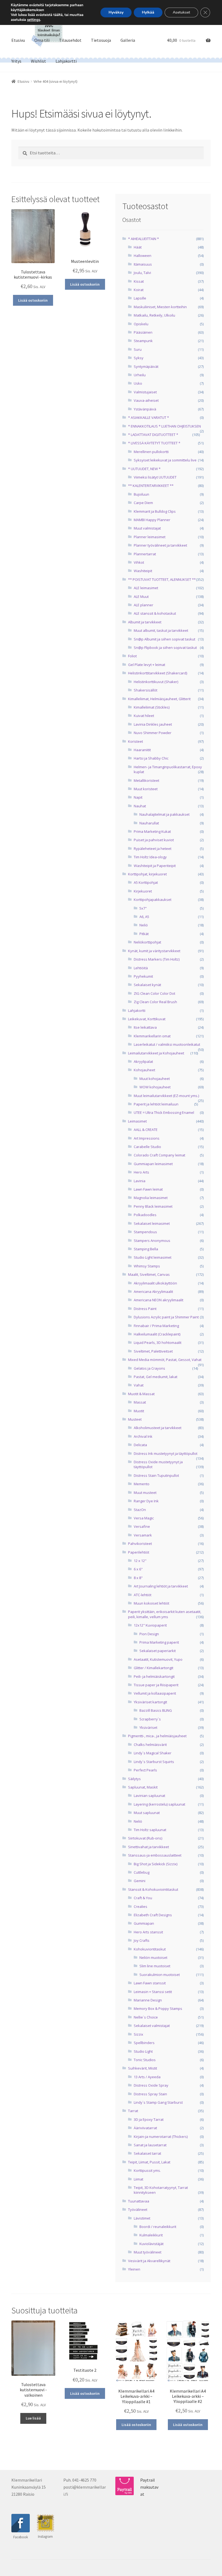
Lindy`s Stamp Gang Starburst (158, 2102)
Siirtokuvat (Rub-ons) (145, 1838)
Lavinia (140, 1181)
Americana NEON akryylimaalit (159, 1300)
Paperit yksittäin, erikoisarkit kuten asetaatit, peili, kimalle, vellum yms (165, 1614)
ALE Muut (141, 597)
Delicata (140, 1445)
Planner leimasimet (150, 537)
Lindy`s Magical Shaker (153, 1753)
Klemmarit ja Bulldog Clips (155, 511)
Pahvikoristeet (140, 1544)
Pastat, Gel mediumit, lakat (156, 1377)
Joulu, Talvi (142, 273)
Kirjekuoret (143, 891)
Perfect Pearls (145, 1770)
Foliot (132, 656)
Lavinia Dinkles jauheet (153, 724)
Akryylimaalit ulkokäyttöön (155, 1283)
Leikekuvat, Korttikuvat (147, 1019)
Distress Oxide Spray (151, 2085)
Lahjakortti (66, 61)
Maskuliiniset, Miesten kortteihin (160, 307)
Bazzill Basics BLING (156, 1710)
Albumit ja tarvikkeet (145, 622)
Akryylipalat (143, 1061)
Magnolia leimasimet (151, 1198)
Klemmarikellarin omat (152, 1036)
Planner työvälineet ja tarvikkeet (160, 545)
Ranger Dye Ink (146, 1501)
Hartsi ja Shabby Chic (151, 758)
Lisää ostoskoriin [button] (33, 300)
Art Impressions (147, 1138)
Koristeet (136, 741)
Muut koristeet (146, 789)
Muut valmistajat (147, 528)
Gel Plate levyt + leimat (147, 665)
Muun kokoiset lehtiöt (151, 1603)
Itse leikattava (145, 1027)
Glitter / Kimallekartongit (154, 1668)
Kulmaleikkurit (151, 2235)
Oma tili (42, 40)
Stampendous (145, 1232)
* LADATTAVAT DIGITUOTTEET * (153, 435)
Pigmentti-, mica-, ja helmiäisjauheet (157, 1736)
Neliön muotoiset (153, 1957)
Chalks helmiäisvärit (150, 1745)
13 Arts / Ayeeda (147, 2077)
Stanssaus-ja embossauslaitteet (155, 1855)
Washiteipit (143, 571)
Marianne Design (148, 2000)
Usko (138, 383)
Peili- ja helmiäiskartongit (154, 1676)
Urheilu (140, 375)
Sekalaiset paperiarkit (158, 1651)
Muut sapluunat (147, 1813)
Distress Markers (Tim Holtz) (157, 959)
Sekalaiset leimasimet (152, 1223)
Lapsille (140, 298)
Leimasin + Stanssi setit (153, 1992)
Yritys (16, 61)
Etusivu (18, 40)
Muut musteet (145, 1493)
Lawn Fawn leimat (148, 1189)
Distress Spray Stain (150, 2094)
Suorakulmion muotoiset (160, 1975)
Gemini (140, 1881)
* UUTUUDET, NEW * (144, 469)
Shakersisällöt (146, 690)
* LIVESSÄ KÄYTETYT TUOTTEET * (154, 443)
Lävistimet (142, 2218)
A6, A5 (144, 917)
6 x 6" (138, 1569)
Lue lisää (33, 2418)
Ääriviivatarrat (145, 2128)
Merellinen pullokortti (151, 452)
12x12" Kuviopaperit (150, 1625)
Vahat (139, 1385)
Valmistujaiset (145, 392)
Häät (138, 247)
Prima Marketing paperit (159, 1642)
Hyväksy (116, 12)
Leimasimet (137, 1121)
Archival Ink (143, 1436)
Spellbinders (144, 2043)
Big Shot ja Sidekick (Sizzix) (156, 1864)
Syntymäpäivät (146, 366)
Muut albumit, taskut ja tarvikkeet (161, 630)
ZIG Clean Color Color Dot (154, 993)
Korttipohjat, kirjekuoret (147, 874)
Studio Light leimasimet (153, 1257)
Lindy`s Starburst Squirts (154, 1762)
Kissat (139, 281)
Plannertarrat (145, 554)
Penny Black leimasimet (153, 1206)
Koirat (139, 290)
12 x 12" (140, 1561)
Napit (138, 797)
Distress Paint (145, 1309)
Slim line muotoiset (155, 1966)
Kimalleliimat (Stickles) (152, 707)
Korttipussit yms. (147, 2170)
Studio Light (143, 2051)
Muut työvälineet (148, 2252)
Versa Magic (144, 1518)
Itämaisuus (143, 264)
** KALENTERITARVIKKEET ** (151, 486)
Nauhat (140, 806)
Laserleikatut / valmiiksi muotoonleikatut (167, 1044)
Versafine (142, 1526)
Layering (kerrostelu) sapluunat (159, 1804)
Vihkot (139, 562)
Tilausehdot (70, 40)
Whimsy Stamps (147, 1266)
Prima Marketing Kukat (152, 831)
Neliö (144, 925)
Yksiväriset (148, 1727)
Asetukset (181, 12)
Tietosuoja (101, 40)
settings (34, 20)
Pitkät (144, 934)
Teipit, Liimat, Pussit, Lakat (149, 2162)
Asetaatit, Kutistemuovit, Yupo (158, 1659)
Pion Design (149, 1634)
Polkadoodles (145, 1215)
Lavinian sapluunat (149, 1796)
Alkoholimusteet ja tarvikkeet (158, 1428)
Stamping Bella (146, 1249)
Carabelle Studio (147, 1147)
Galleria (128, 40)
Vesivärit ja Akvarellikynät (149, 2261)
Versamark (143, 1535)
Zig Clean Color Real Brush (155, 1002)
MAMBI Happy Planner (152, 520)
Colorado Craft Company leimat (159, 1155)
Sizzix (138, 2034)
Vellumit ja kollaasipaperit (155, 1693)
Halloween (143, 256)
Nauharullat (149, 823)
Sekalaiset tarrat (147, 2153)
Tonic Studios (145, 2060)
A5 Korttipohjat (146, 882)
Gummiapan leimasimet (153, 1164)
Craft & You (143, 1898)
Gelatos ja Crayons (149, 1368)
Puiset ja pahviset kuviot (154, 840)
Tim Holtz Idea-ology (150, 857)
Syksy (139, 358)
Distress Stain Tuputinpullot (156, 1475)
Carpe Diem (143, 503)
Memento (142, 1484)
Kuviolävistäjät (151, 2244)
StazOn (140, 1510)
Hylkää (148, 12)
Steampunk (143, 341)
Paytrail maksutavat (149, 2487)
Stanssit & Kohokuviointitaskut (153, 1889)
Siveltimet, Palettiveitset (153, 1351)
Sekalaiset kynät (147, 985)
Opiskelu (141, 324)
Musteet (135, 1419)
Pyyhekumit (143, 976)
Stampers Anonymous (152, 1241)
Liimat (138, 2179)
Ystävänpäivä (145, 409)
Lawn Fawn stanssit (150, 1983)
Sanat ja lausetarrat (150, 2145)
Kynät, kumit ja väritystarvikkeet (154, 951)
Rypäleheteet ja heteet (153, 849)
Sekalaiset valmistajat (152, 2026)
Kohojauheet (144, 1070)
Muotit (139, 1411)
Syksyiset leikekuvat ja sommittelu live (165, 460)
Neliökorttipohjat (147, 942)
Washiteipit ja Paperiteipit (155, 866)
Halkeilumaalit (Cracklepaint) (157, 1334)
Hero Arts (141, 1172)
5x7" (143, 908)
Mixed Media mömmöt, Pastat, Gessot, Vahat (165, 1360)
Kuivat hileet (144, 716)
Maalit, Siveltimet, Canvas (149, 1274)
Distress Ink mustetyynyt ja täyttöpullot (166, 1453)
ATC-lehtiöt (143, 1595)
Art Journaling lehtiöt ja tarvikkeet (161, 1586)
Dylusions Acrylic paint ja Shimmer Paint (166, 1317)
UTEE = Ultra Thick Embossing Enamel (164, 1112)
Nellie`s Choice (146, 2017)
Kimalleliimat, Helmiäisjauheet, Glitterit (159, 699)
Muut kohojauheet (155, 1079)
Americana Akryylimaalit (153, 1292)
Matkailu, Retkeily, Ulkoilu (154, 315)
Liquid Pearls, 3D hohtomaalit (158, 1343)
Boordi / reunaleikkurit (158, 2227)
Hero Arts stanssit (148, 1932)
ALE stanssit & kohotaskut (155, 613)
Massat (140, 1402)
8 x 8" (138, 1578)
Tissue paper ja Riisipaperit (156, 1685)
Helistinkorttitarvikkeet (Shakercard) (158, 673)
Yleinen (134, 2269)
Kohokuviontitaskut (150, 1949)
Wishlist (38, 61)
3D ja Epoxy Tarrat (149, 2119)
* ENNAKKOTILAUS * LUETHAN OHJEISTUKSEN (164, 426)
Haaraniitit (142, 750)
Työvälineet (138, 2210)
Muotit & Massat (141, 1394)
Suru (138, 349)
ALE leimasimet (146, 588)
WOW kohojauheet (155, 1087)
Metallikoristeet (146, 780)
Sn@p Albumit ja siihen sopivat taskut (164, 639)
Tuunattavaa (139, 2201)
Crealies (141, 1907)
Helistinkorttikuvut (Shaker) (156, 682)
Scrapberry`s (150, 1719)
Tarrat (133, 2111)
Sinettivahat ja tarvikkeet (148, 1847)
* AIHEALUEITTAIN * (143, 239)
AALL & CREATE (146, 1130)
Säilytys (134, 1779)
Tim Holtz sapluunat (150, 1830)
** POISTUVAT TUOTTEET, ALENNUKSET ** (162, 579)
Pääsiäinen (143, 332)
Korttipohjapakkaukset (153, 900)
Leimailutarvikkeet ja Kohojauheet (156, 1053)
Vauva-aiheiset (146, 400)
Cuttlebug (142, 1872)
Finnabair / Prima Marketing (156, 1326)
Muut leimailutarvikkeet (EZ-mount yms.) (166, 1096)
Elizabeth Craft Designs (153, 1915)
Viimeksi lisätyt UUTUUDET (155, 477)
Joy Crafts (142, 1940)
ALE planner (143, 605)
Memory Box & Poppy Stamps (158, 2008)
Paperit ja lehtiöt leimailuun (156, 1104)
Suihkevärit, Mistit (143, 2068)
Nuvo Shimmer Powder (153, 733)
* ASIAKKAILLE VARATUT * (148, 417)
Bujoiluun (141, 494)
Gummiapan (144, 1923)
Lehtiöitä (141, 968)
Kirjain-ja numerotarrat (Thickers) (161, 2137)
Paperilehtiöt (139, 1552)
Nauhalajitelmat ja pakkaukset (164, 814)
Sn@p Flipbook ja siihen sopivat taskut (165, 648)
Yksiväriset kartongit (150, 1702)
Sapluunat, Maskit (143, 1787)
